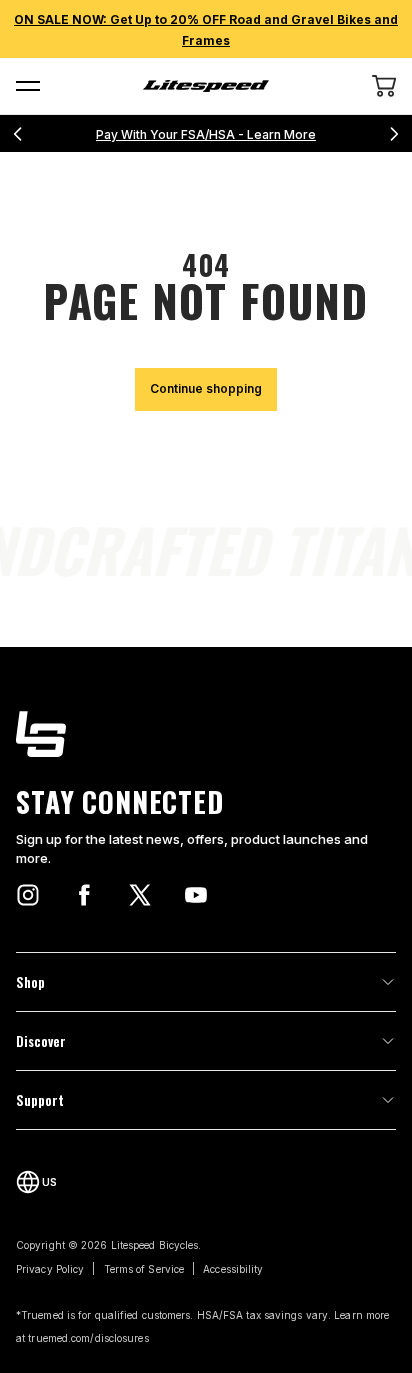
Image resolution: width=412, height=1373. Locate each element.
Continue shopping (206, 388)
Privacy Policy (50, 1269)
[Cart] (384, 86)
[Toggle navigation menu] (28, 86)
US (49, 1182)
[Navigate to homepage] (206, 85)
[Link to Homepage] (206, 734)
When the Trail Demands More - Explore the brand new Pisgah (220, 134)
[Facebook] (84, 895)
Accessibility (233, 1269)
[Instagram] (28, 895)
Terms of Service (144, 1269)
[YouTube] (196, 895)
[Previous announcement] (18, 134)
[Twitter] (140, 895)
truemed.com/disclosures (88, 1338)
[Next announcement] (394, 134)
